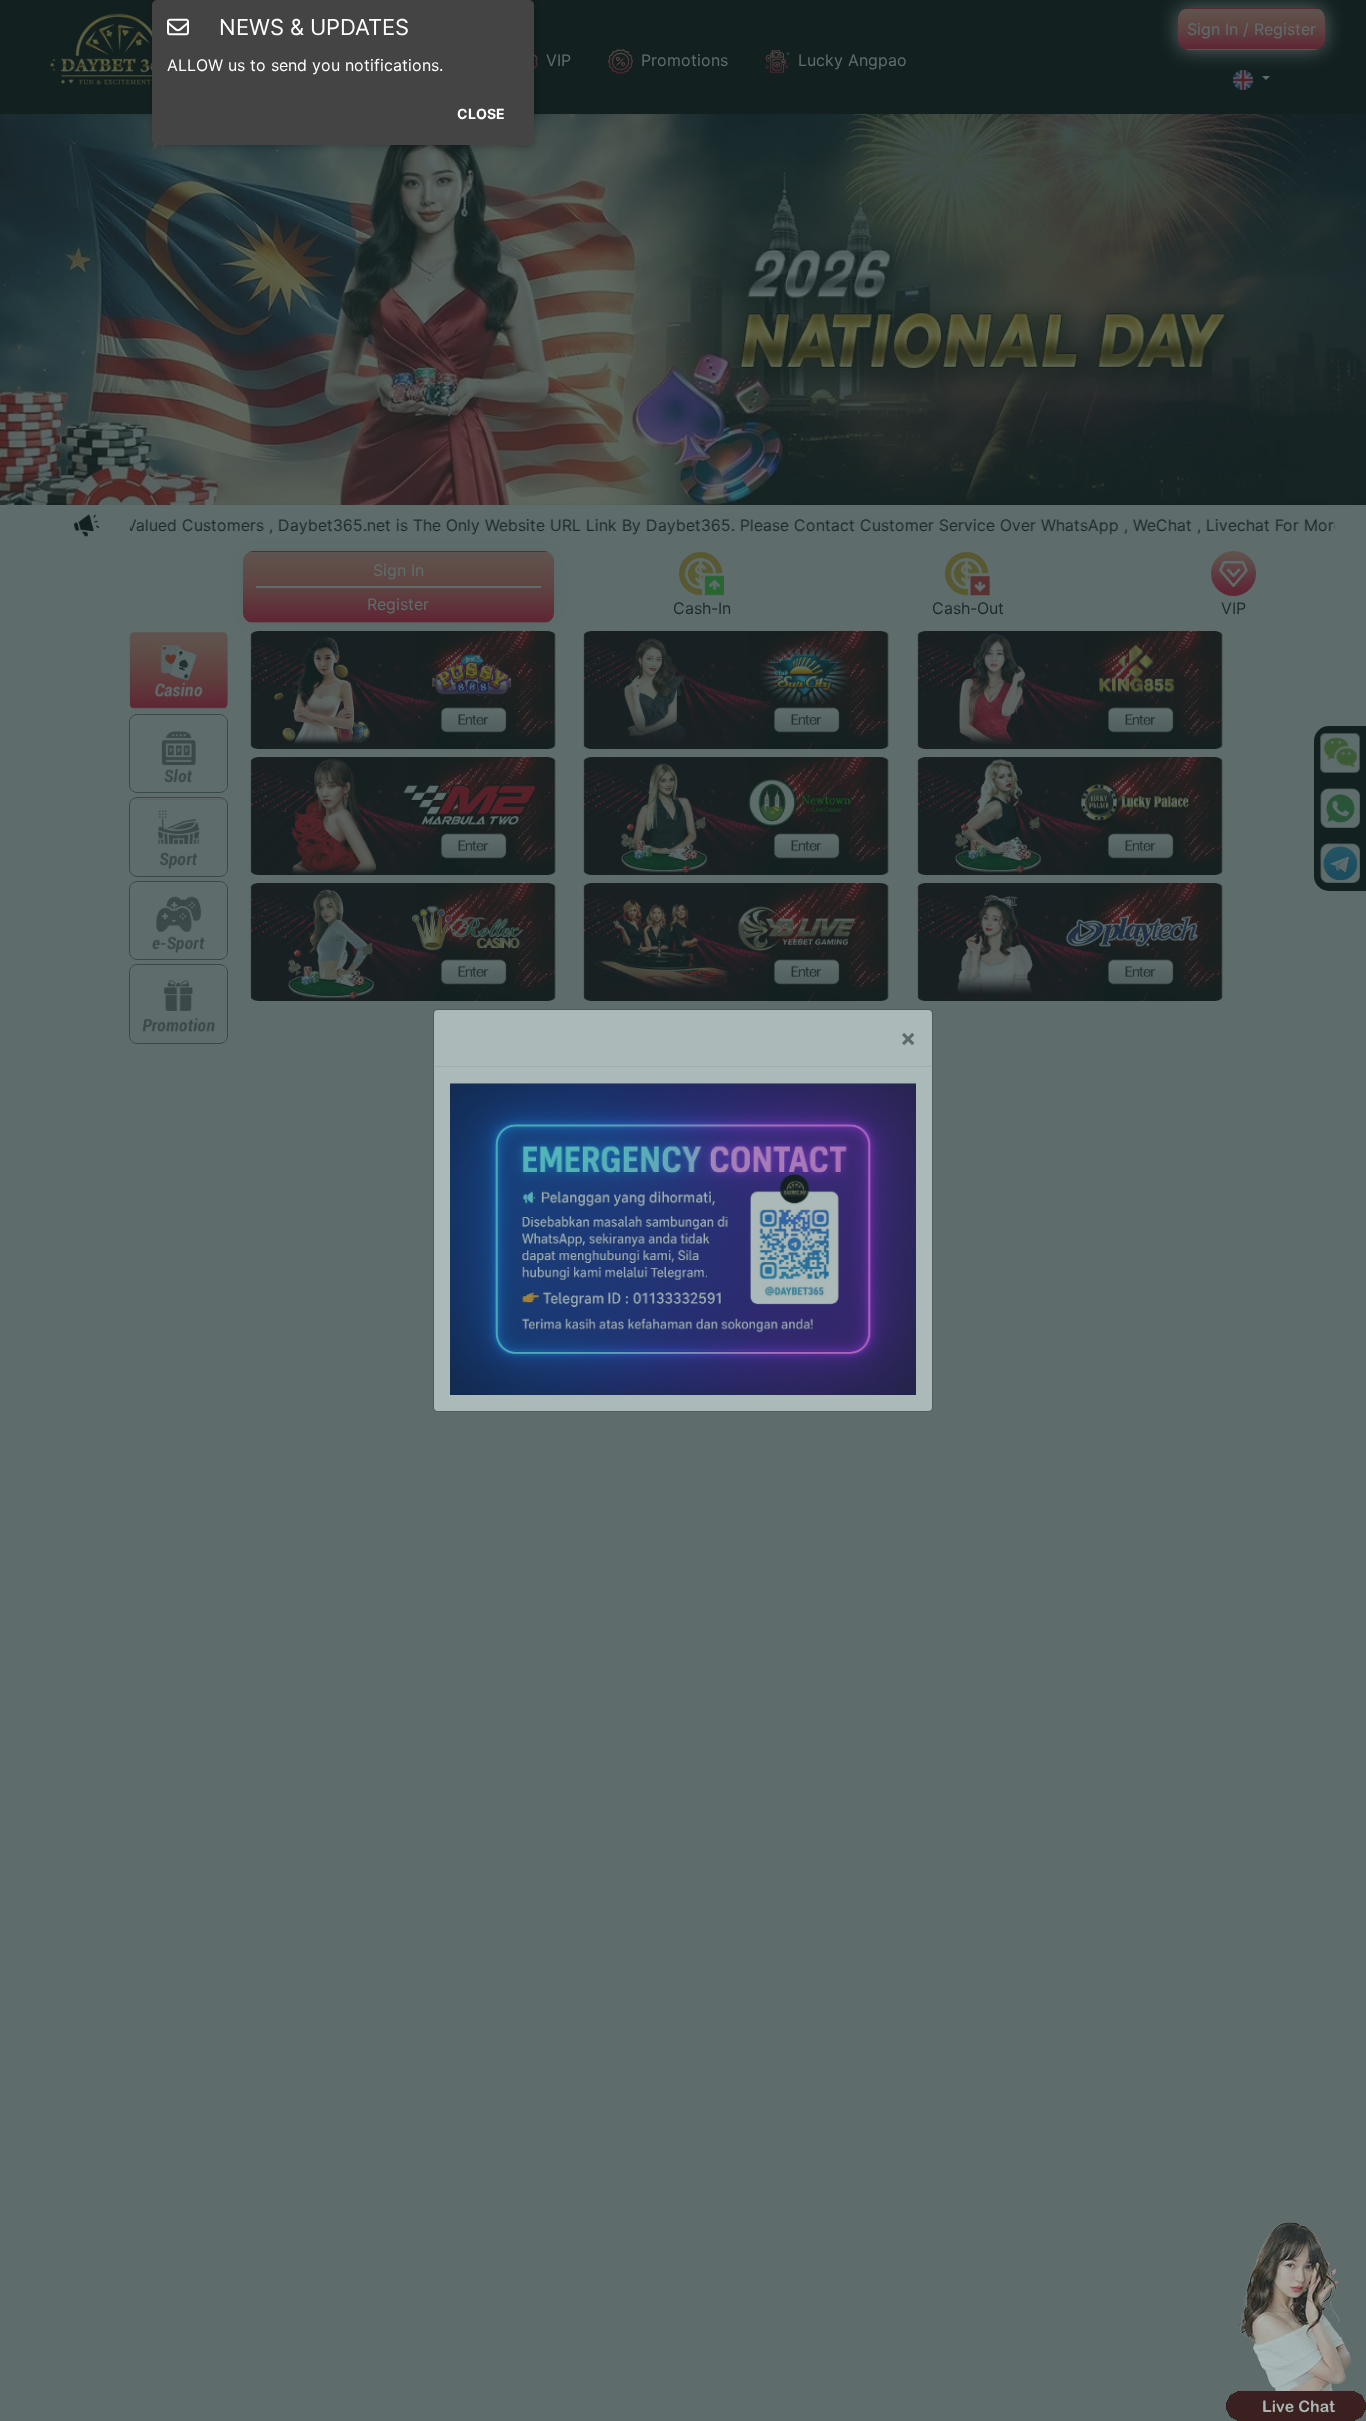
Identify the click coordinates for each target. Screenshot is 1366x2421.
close (481, 113)
